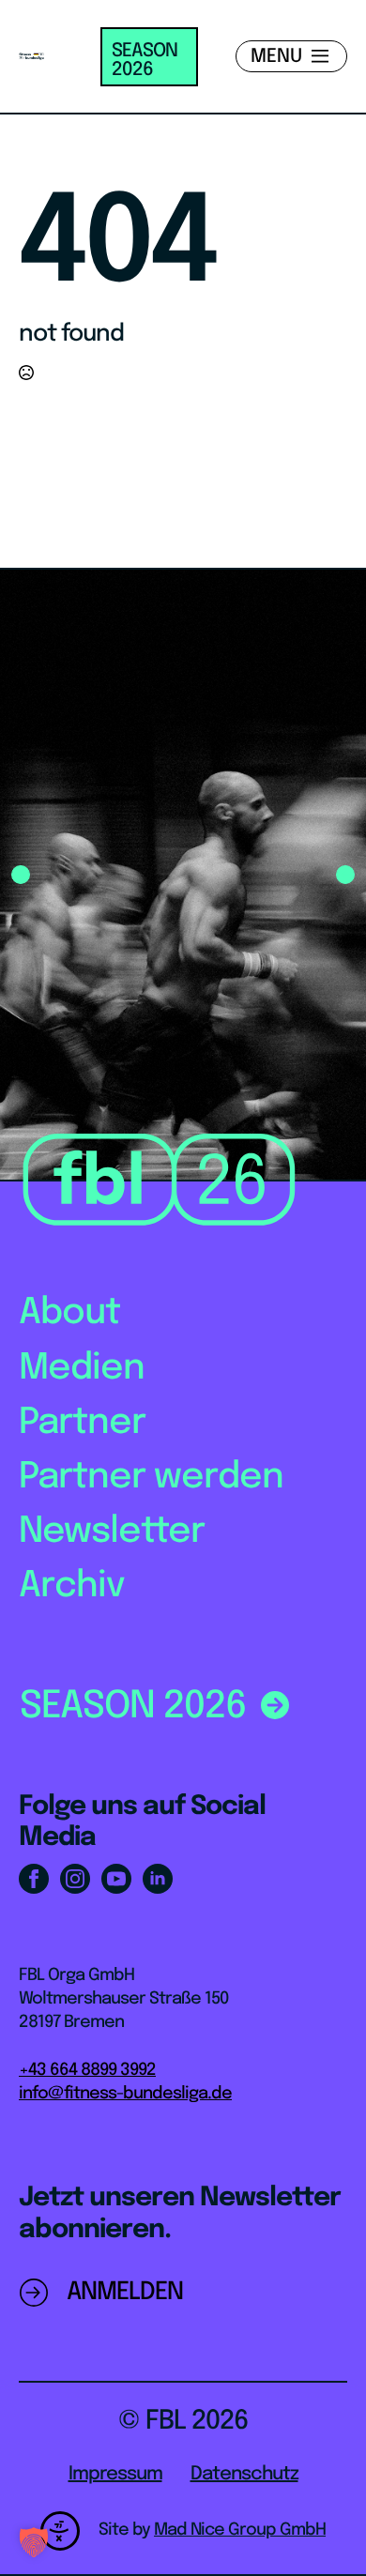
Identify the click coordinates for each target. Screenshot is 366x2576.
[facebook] (34, 1879)
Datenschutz (244, 2474)
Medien (82, 1369)
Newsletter (112, 1532)
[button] (21, 875)
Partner (82, 1423)
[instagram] (75, 1879)
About (69, 1313)
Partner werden (151, 1478)
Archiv (72, 1586)
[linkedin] (158, 1879)
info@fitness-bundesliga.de (125, 2094)
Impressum (115, 2474)
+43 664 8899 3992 (87, 2070)
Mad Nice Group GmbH (240, 2530)
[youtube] (116, 1879)
